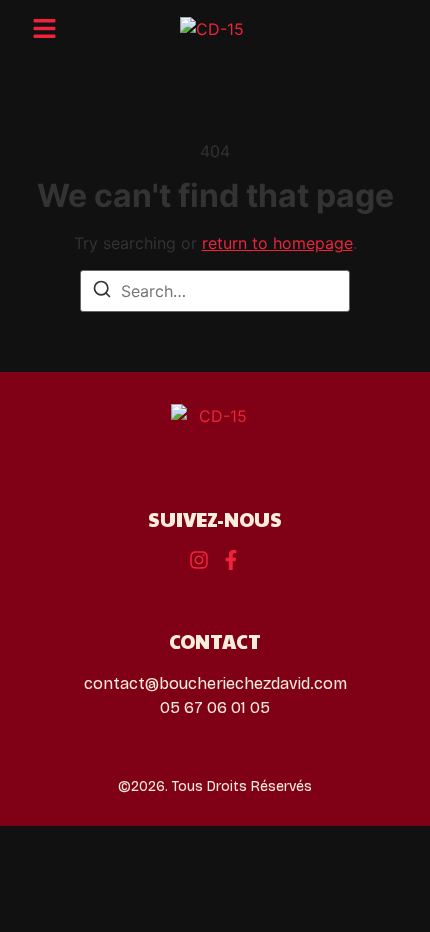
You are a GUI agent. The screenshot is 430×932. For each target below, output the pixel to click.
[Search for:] (215, 291)
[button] (44, 28)
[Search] (102, 292)
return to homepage (277, 243)
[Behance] (199, 560)
